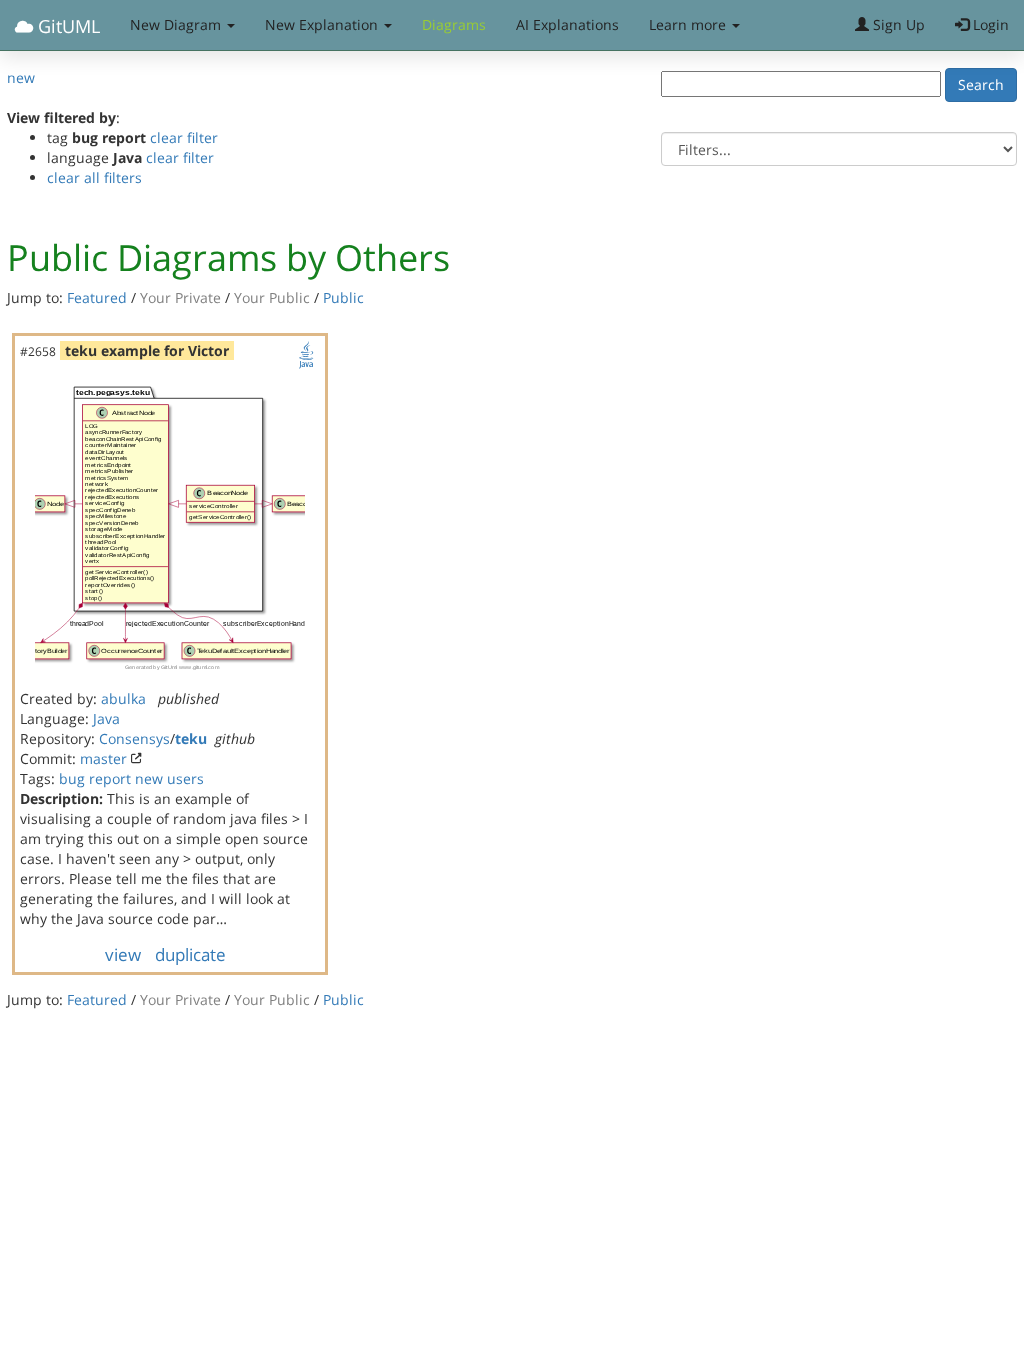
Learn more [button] (689, 24)
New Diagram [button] (177, 24)
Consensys (134, 738)
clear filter (184, 137)
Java (106, 718)
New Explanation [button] (323, 24)
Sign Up (897, 24)
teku (191, 738)
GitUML (66, 26)
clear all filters (94, 177)
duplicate (190, 954)
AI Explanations (567, 24)
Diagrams (454, 24)
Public (343, 297)
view (123, 954)
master (103, 758)
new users (169, 778)
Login (989, 24)
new (21, 77)
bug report (95, 778)
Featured (97, 297)
